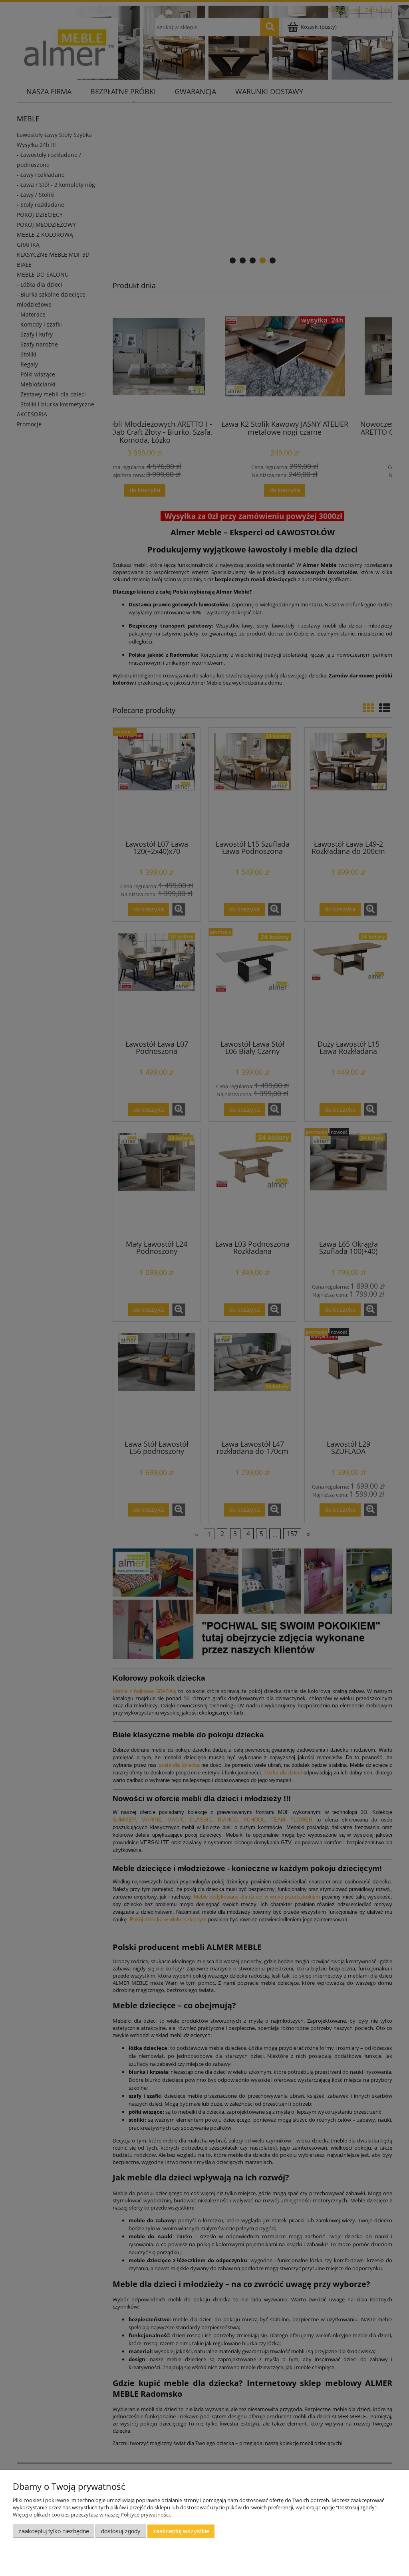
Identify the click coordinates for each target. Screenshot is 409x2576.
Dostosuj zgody (121, 2531)
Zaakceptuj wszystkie (181, 2531)
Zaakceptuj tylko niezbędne (54, 2531)
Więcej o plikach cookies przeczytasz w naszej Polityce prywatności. (92, 2515)
